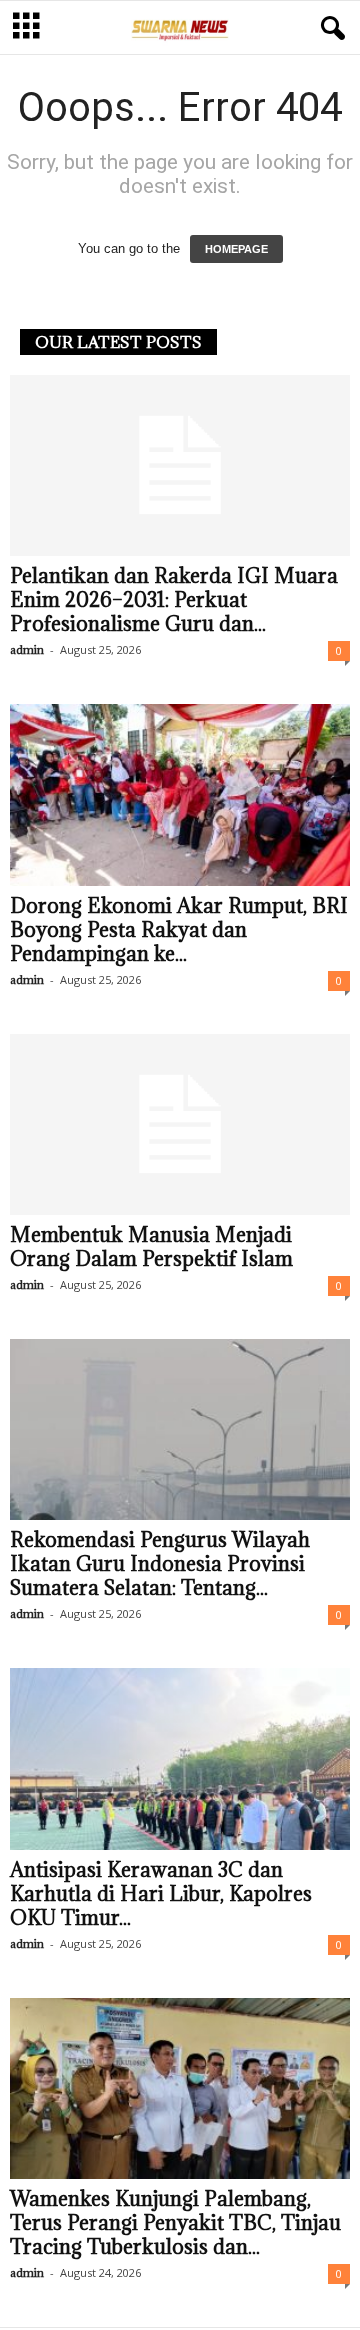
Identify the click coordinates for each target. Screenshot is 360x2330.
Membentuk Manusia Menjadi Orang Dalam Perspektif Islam (151, 1247)
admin (27, 649)
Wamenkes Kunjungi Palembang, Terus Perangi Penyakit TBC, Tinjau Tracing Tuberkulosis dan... (175, 2223)
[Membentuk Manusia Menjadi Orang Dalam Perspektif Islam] (180, 1124)
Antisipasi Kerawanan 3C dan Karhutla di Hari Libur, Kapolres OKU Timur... (161, 1894)
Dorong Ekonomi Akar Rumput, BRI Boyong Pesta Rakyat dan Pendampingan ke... (179, 930)
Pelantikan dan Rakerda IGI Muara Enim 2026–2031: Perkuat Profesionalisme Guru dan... (174, 600)
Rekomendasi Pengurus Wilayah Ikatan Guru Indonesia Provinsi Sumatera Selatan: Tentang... (160, 1564)
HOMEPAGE (236, 249)
